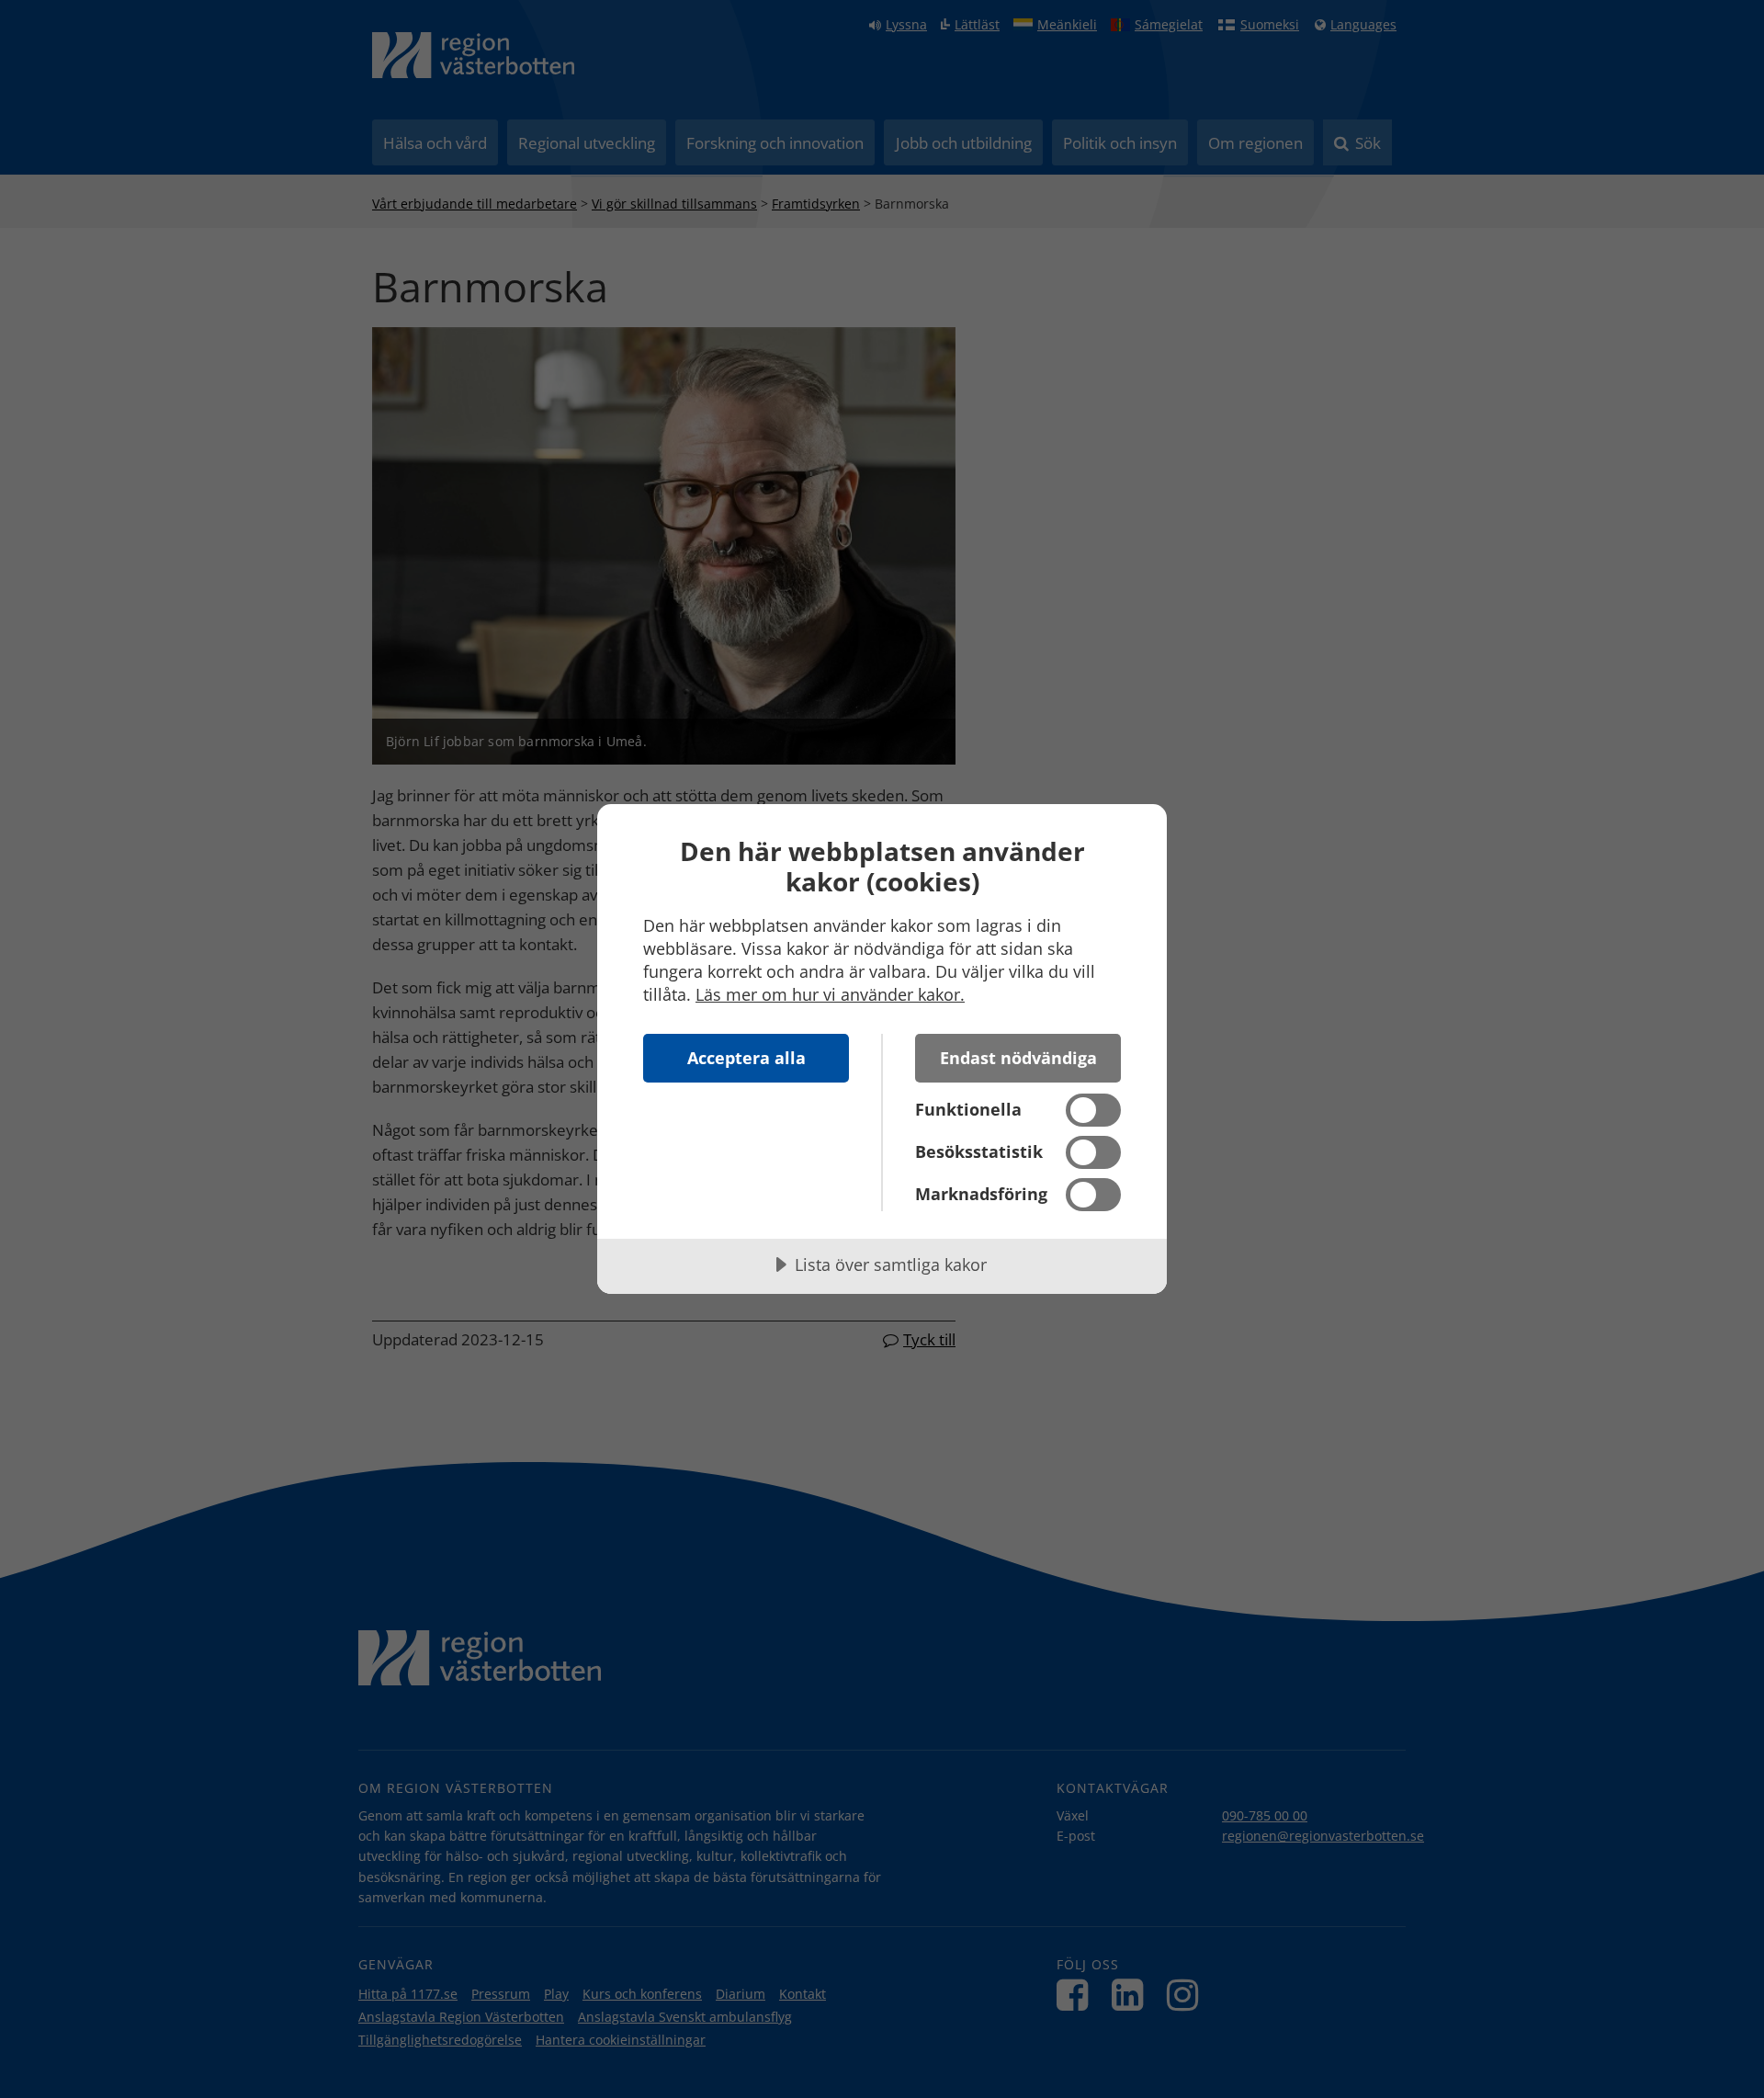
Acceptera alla (746, 1058)
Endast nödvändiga (1018, 1058)
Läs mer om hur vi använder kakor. (830, 994)
